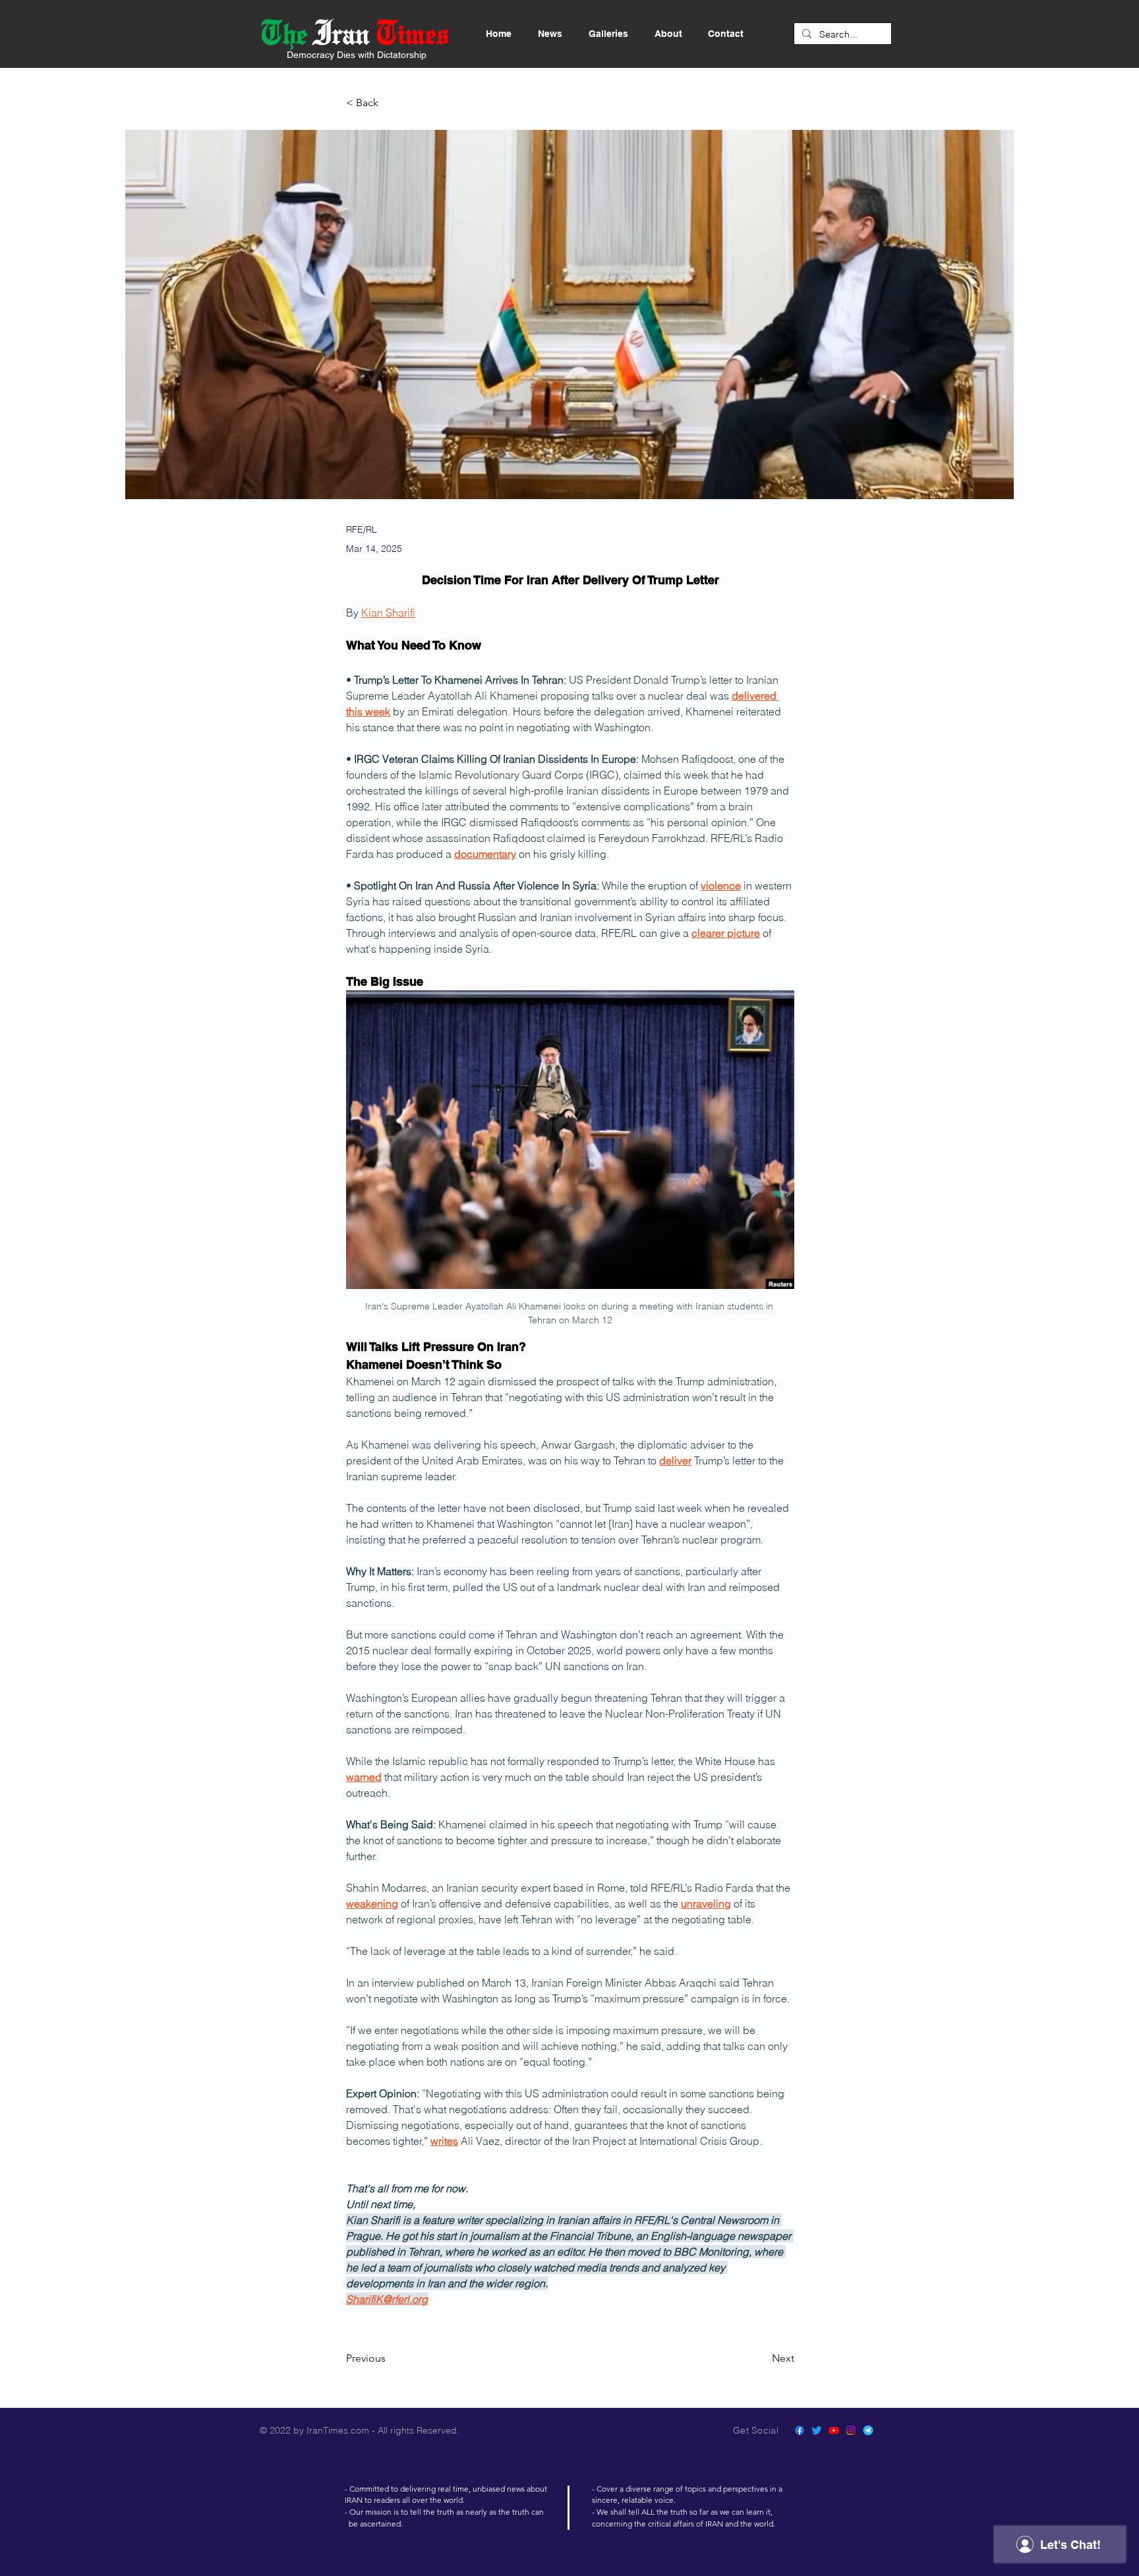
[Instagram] (851, 2430)
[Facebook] (800, 2430)
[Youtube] (834, 2430)
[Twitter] (817, 2430)
